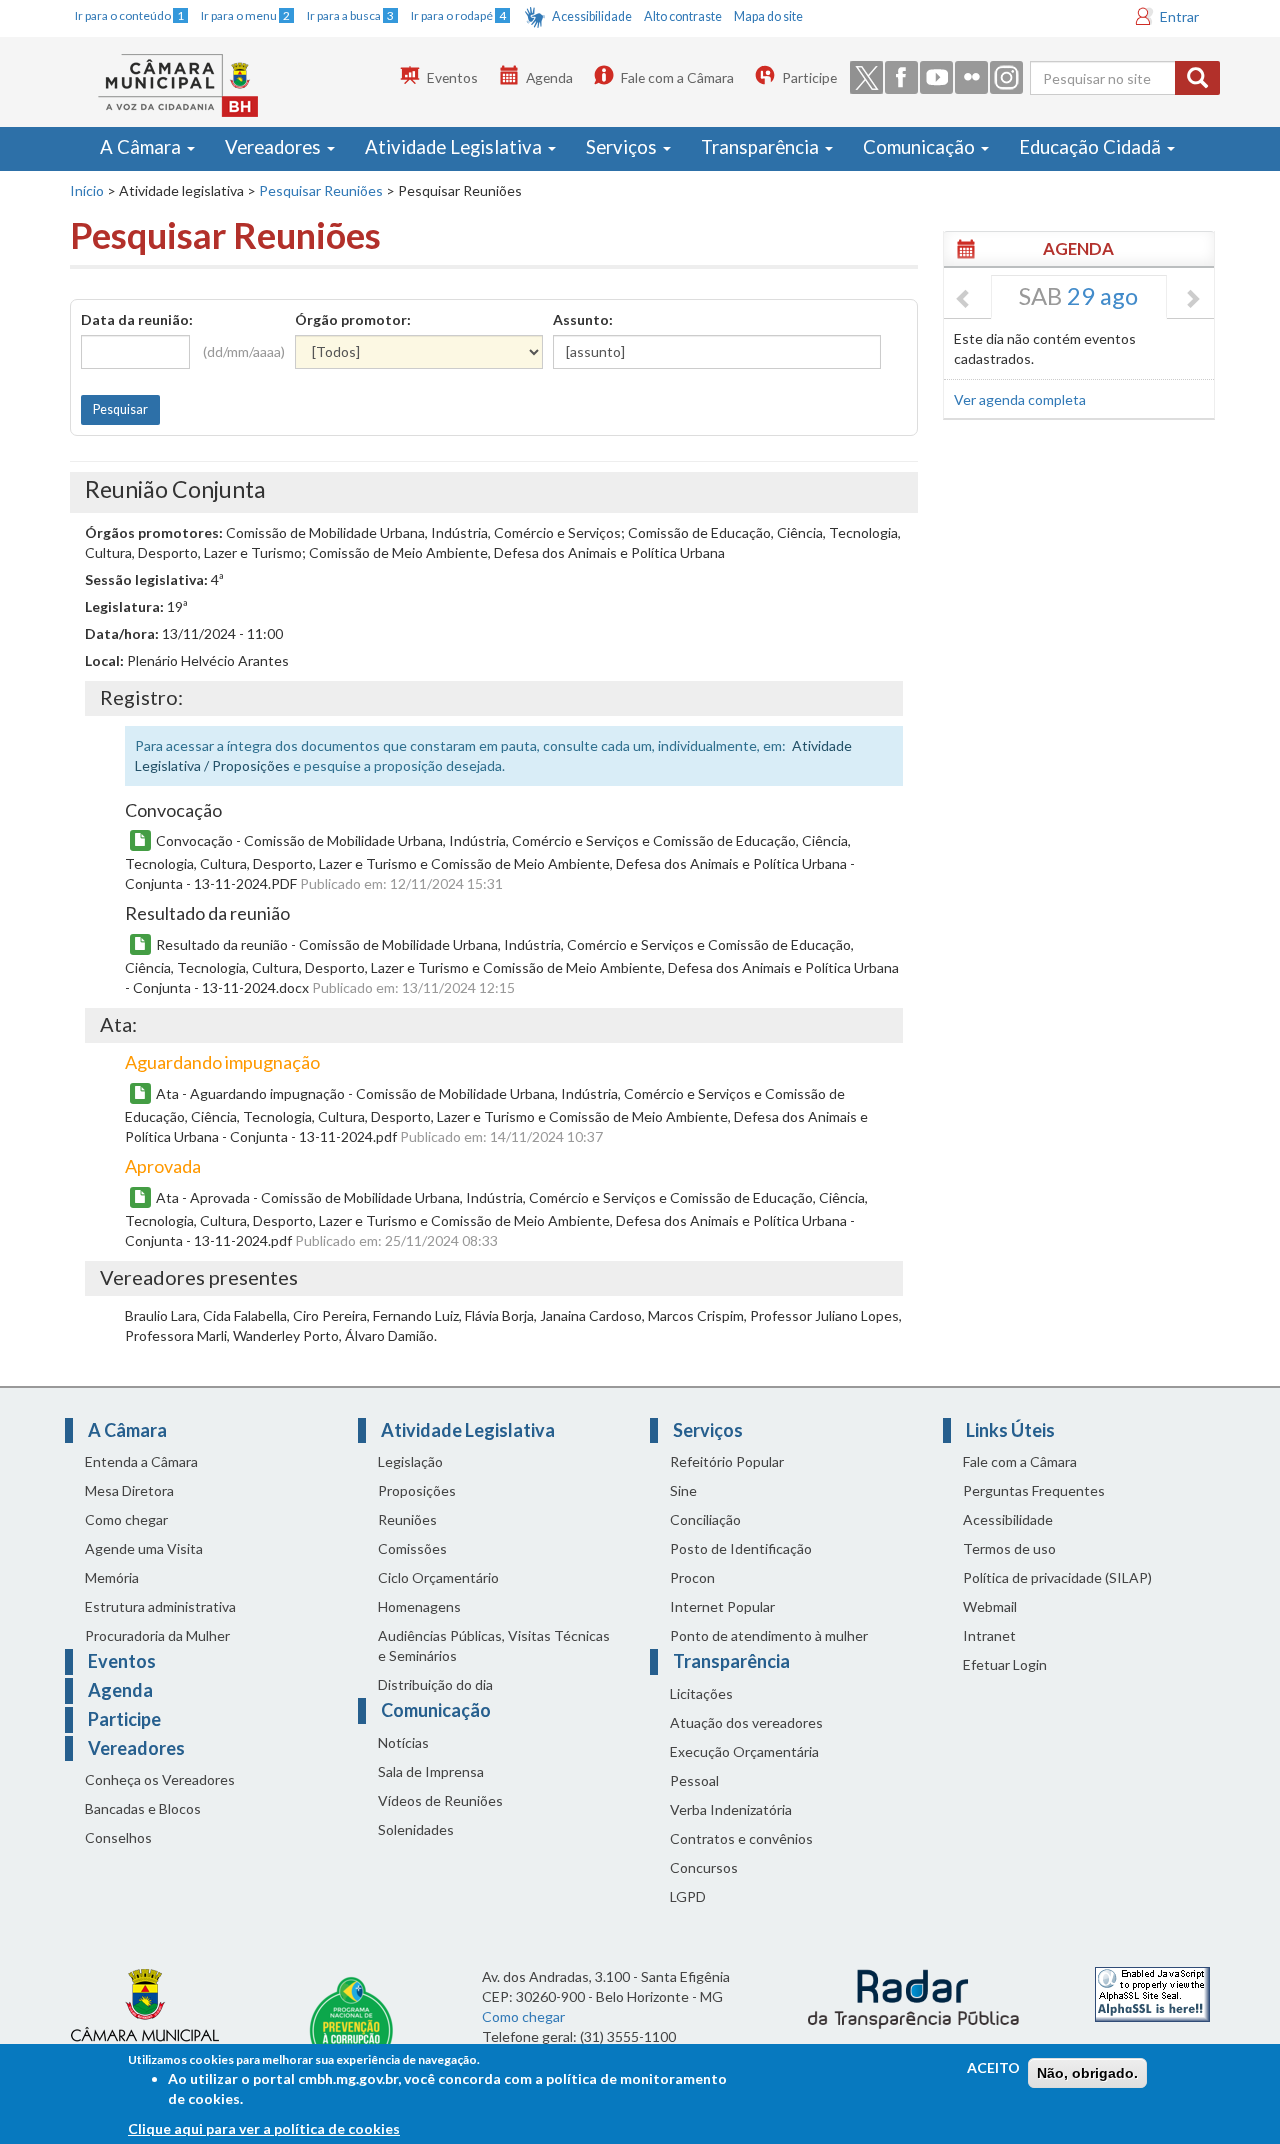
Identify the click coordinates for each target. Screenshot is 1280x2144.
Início (87, 190)
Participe (809, 77)
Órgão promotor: (353, 319)
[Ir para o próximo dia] (1192, 300)
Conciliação (705, 1519)
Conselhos (118, 1837)
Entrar (1179, 16)
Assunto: (583, 319)
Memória (112, 1577)
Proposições (417, 1490)
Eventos (452, 77)
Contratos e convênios (741, 1838)
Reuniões (407, 1519)
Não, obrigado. (1087, 2073)
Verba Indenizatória (731, 1809)
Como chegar (126, 1519)
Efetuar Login (1005, 1664)
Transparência (762, 147)
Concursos (704, 1867)
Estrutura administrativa (160, 1606)
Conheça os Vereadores (160, 1779)
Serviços (623, 147)
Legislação (410, 1461)
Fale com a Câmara (677, 77)
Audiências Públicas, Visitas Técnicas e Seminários (494, 1645)
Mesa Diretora (129, 1490)
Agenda (549, 77)
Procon (692, 1577)
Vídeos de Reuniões (440, 1800)
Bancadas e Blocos (143, 1808)
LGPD (688, 1896)
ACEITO (993, 2067)
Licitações (701, 1693)
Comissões (412, 1548)
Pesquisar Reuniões (321, 190)
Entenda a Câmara (141, 1461)
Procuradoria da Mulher (157, 1635)
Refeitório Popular (727, 1461)
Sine (683, 1490)
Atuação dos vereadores (746, 1722)
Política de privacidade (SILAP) (1057, 1577)
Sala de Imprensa (431, 1771)
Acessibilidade (592, 16)
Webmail (990, 1606)
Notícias (403, 1742)
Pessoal (694, 1780)
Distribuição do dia (435, 1684)
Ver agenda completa (1020, 399)
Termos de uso (1009, 1548)
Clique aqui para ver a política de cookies (264, 2128)
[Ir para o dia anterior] (964, 300)
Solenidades (416, 1829)
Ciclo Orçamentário (438, 1577)
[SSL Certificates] (1152, 1992)
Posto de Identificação (741, 1548)
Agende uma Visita (144, 1548)
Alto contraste (683, 16)
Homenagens (419, 1606)
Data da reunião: (137, 319)
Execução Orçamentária (744, 1751)
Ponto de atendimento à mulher (769, 1635)
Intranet (989, 1635)
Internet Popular (722, 1606)
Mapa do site (768, 16)
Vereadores (275, 147)
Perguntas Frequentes (1034, 1490)
